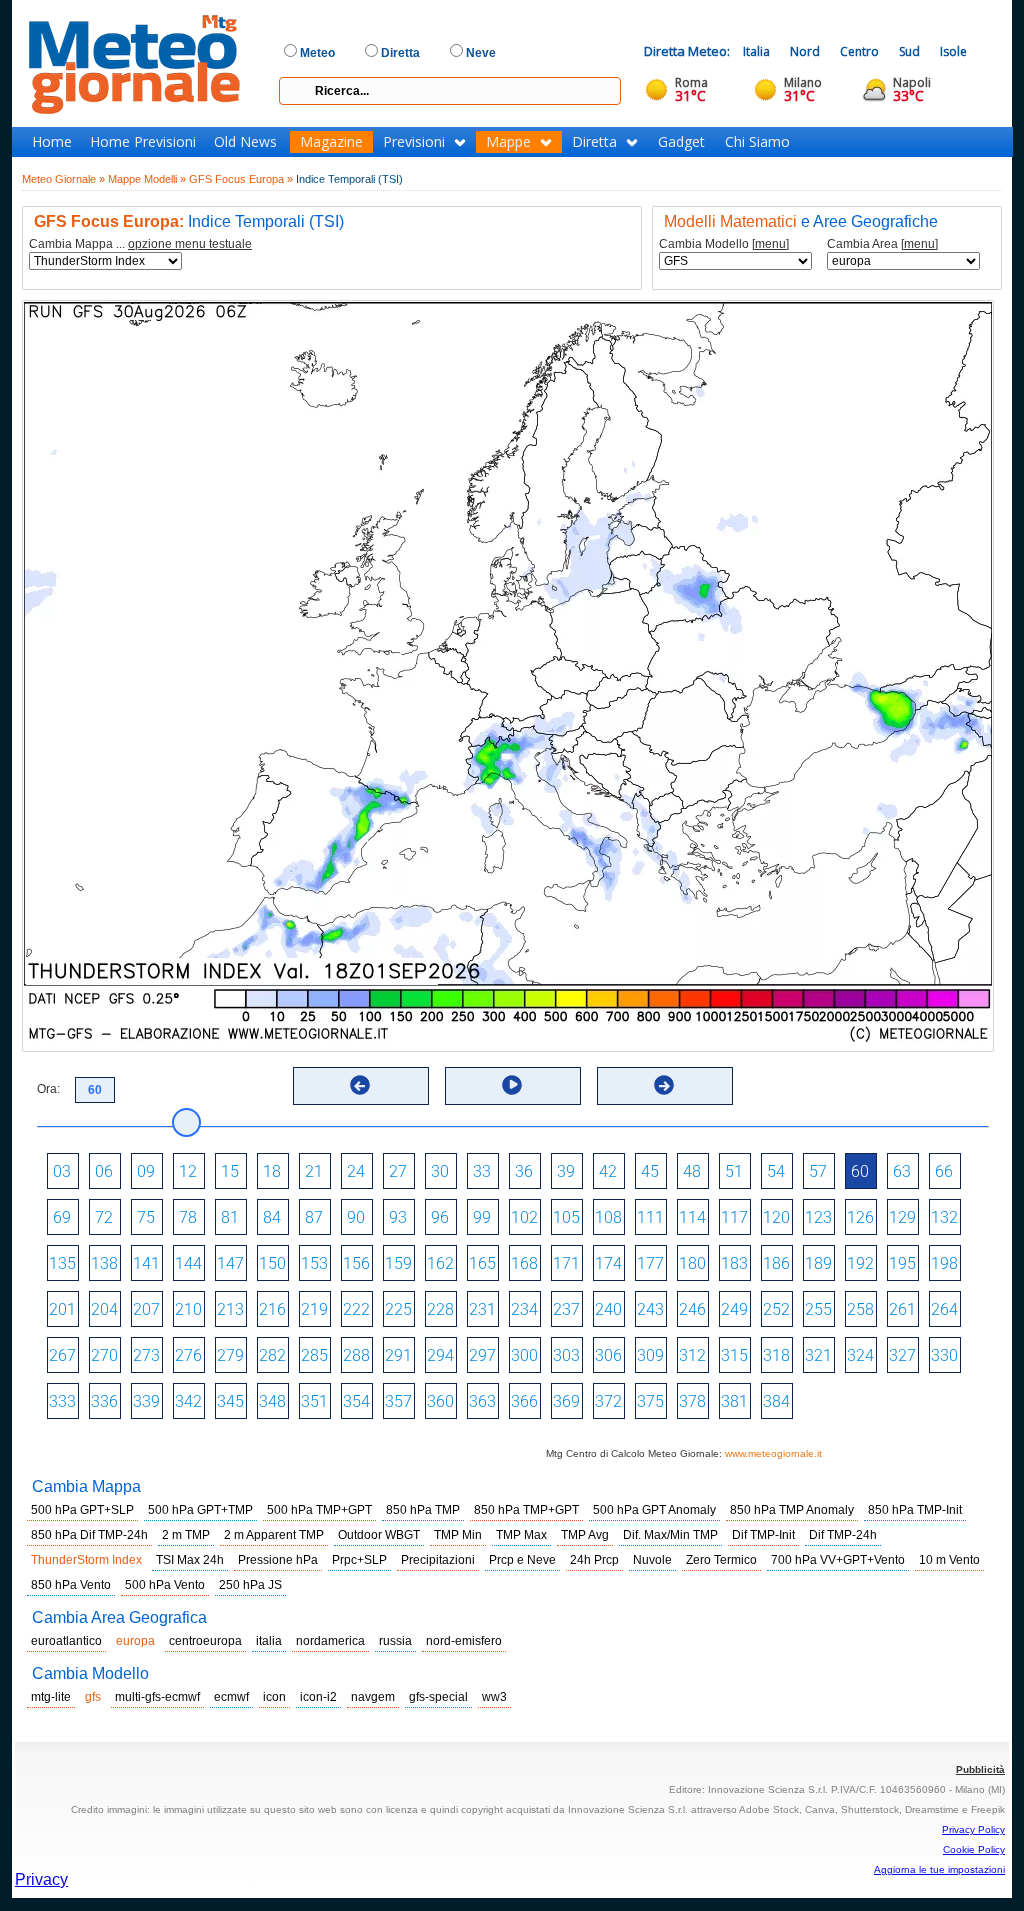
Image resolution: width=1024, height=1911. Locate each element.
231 (482, 1309)
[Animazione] (512, 1085)
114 (692, 1217)
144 (188, 1263)
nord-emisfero (464, 1641)
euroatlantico (66, 1641)
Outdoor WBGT (379, 1535)
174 (608, 1263)
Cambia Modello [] (724, 244)
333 (62, 1401)
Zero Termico (721, 1560)
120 (776, 1217)
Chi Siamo (757, 142)
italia (269, 1641)
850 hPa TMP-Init (915, 1510)
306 (608, 1355)
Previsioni (414, 142)
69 (62, 1217)
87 (314, 1217)
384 (776, 1401)
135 (62, 1263)
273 (146, 1355)
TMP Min (458, 1535)
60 (860, 1171)
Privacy (41, 1879)
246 (692, 1309)
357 (398, 1401)
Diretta (594, 142)
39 (566, 1171)
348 (272, 1401)
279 (230, 1355)
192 (860, 1263)
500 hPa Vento (165, 1585)
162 (440, 1263)
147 (230, 1263)
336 (104, 1401)
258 (860, 1309)
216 (272, 1309)
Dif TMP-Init (763, 1535)
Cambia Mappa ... (140, 244)
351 (314, 1401)
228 (440, 1309)
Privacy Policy (973, 1829)
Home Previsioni (143, 142)
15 (230, 1171)
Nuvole (652, 1560)
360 (440, 1401)
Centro (859, 51)
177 (650, 1263)
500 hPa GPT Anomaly (654, 1510)
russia (395, 1641)
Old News (245, 142)
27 (398, 1171)
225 (398, 1309)
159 (398, 1263)
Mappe (508, 142)
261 (902, 1309)
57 (818, 1171)
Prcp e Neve (522, 1560)
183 (734, 1263)
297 (482, 1355)
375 (650, 1401)
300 (524, 1355)
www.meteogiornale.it (773, 1453)
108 (608, 1217)
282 (272, 1355)
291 (398, 1355)
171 (566, 1263)
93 (398, 1217)
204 (104, 1309)
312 (692, 1355)
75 (146, 1217)
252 (776, 1309)
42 (608, 1171)
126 (860, 1217)
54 (776, 1171)
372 (608, 1401)
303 (566, 1355)
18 (272, 1171)
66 (944, 1171)
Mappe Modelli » (147, 179)
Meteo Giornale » (63, 179)
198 (944, 1263)
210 (188, 1309)
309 (650, 1355)
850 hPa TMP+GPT (526, 1510)
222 (356, 1309)
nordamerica (330, 1641)
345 (230, 1401)
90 (356, 1217)
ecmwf (231, 1697)
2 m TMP (186, 1535)
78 (188, 1217)
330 (944, 1355)
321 (818, 1355)
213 (230, 1309)
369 (566, 1401)
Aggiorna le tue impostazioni (939, 1869)
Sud (909, 51)
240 (608, 1309)
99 (482, 1217)
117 (734, 1217)
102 (524, 1217)
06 (104, 1171)
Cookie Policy (974, 1849)
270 (104, 1355)
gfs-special (438, 1697)
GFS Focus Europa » (241, 179)
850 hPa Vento (71, 1585)
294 (440, 1355)
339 (146, 1401)
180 (692, 1263)
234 (524, 1309)
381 (734, 1401)
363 (482, 1401)
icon (274, 1697)
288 (356, 1355)
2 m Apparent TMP (274, 1535)
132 (944, 1217)
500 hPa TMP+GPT (319, 1510)
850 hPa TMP (423, 1510)
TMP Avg (585, 1535)
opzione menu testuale (190, 244)
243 (650, 1309)
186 (776, 1263)
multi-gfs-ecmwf (157, 1697)
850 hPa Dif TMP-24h (89, 1535)
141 (146, 1263)
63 (902, 1171)
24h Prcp (594, 1560)
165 (482, 1263)
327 (902, 1355)
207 (146, 1309)
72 (104, 1217)
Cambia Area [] (882, 244)
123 (818, 1217)
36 (524, 1171)
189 (818, 1263)
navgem (373, 1697)
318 (776, 1355)
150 (272, 1263)
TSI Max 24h (190, 1560)
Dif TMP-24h (843, 1535)
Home (52, 142)
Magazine (331, 142)
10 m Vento (949, 1560)
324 (860, 1355)
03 (62, 1171)
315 (734, 1355)
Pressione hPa (278, 1560)
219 (314, 1309)
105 (566, 1217)
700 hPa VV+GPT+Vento (838, 1560)
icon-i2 (318, 1697)
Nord (805, 51)
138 (104, 1263)
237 (566, 1309)
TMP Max (521, 1535)
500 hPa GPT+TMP (200, 1510)
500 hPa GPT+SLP (82, 1510)
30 (440, 1171)
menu (770, 244)
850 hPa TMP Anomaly (792, 1510)
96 (440, 1217)
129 (902, 1217)
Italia (756, 51)
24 (356, 1171)
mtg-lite (51, 1697)
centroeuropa (205, 1641)
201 (62, 1309)
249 (734, 1309)
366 (524, 1401)
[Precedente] (360, 1085)
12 (188, 1171)
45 (650, 1171)
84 (272, 1217)
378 (692, 1401)
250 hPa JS (250, 1585)
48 (692, 1171)
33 (482, 1171)
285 (314, 1355)
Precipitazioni (438, 1560)
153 (314, 1263)
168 (524, 1263)
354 (356, 1401)
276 (188, 1355)
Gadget (681, 142)
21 (314, 1171)
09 (146, 1171)
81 (230, 1217)
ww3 (494, 1697)
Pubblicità (980, 1769)
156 (356, 1263)
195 (902, 1263)
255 (818, 1309)
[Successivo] (664, 1085)
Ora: (48, 1089)
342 (188, 1401)
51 (734, 1171)
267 (62, 1355)
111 (650, 1217)
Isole (953, 51)
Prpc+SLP (359, 1560)
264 (944, 1309)
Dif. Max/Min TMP (670, 1535)
